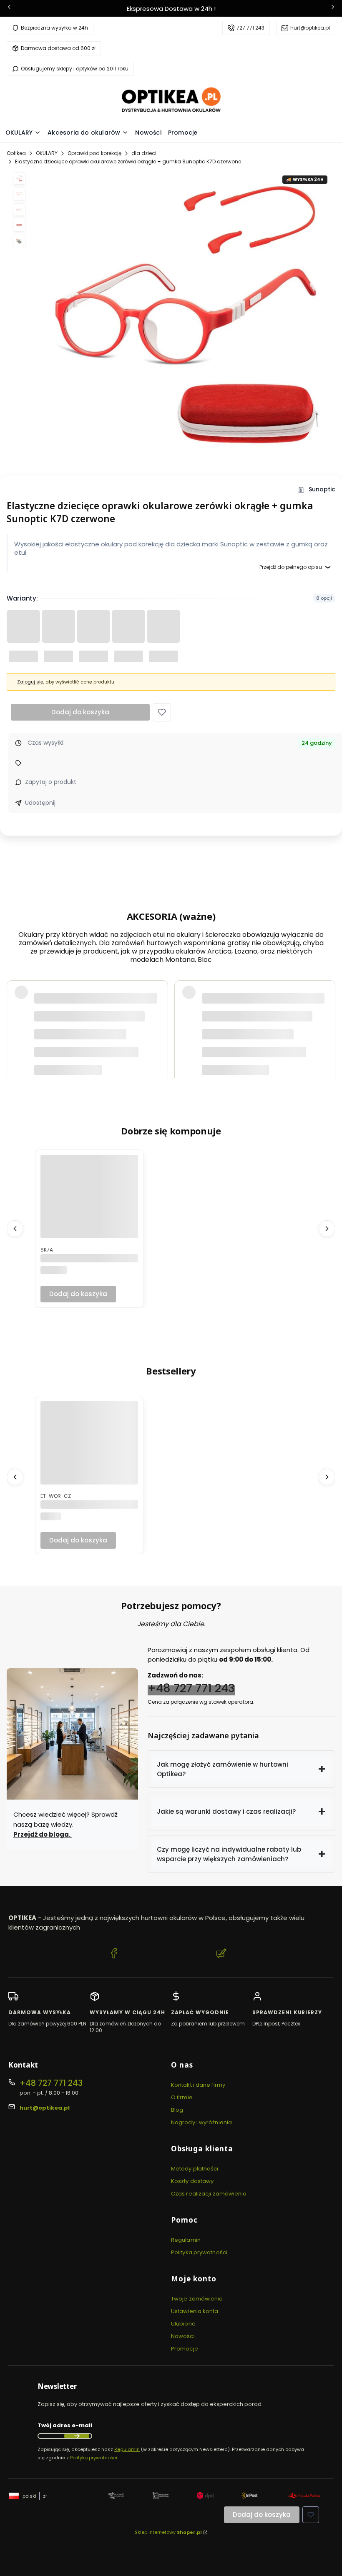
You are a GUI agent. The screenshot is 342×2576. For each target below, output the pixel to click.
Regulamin (186, 2240)
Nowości (183, 2336)
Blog (177, 2110)
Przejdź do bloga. (43, 1834)
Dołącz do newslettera (77, 2436)
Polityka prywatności (199, 2252)
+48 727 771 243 (191, 1688)
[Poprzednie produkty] (15, 1229)
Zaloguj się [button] (30, 682)
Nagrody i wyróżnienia (201, 2122)
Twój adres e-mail (65, 2425)
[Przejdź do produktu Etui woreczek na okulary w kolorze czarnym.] (89, 1450)
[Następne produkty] (327, 1229)
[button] (162, 712)
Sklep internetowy (168, 2532)
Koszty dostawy (192, 2181)
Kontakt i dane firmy (198, 2085)
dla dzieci (144, 153)
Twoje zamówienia (197, 2299)
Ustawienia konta (195, 2311)
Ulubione (183, 2324)
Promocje (185, 2349)
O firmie (182, 2097)
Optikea (16, 153)
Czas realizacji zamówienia (209, 2194)
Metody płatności (195, 2169)
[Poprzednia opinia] (15, 980)
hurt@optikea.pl (310, 28)
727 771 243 (250, 28)
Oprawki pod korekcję (94, 153)
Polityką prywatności (94, 2458)
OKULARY (47, 153)
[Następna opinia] (327, 980)
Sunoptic (322, 489)
